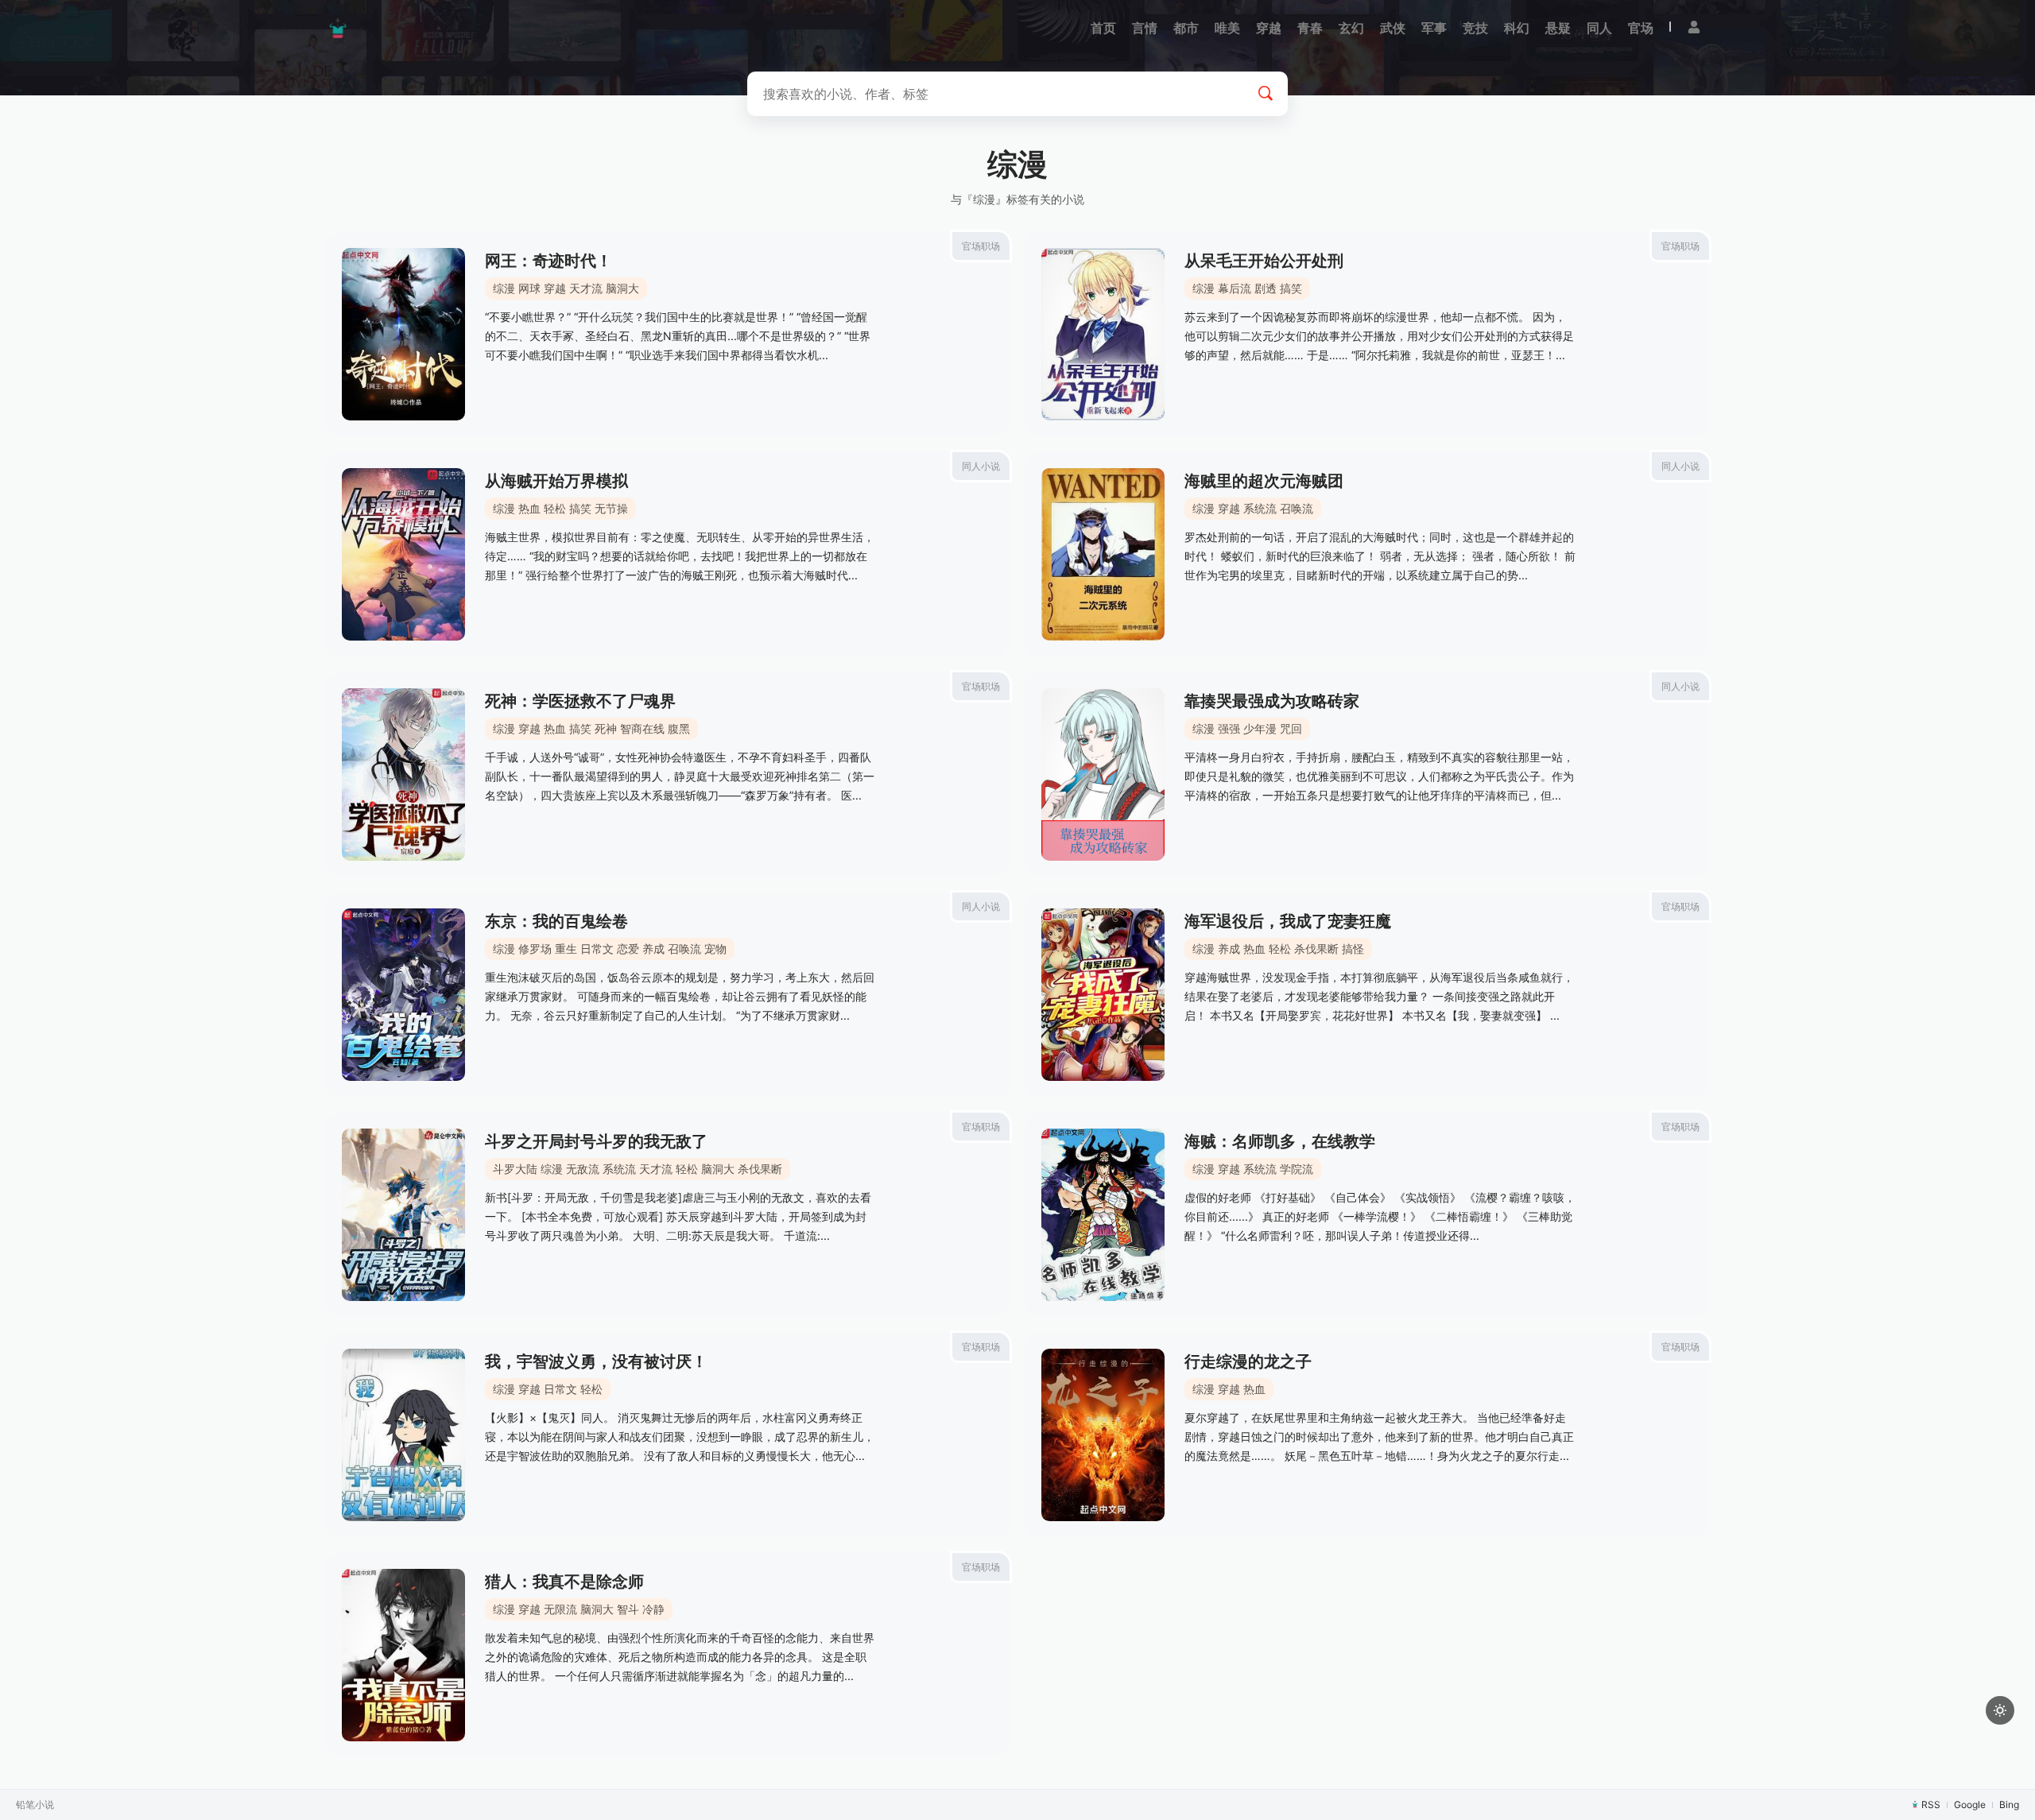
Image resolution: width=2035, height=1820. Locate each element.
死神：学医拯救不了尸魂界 (580, 701)
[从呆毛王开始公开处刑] (1103, 334)
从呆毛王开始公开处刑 (1264, 261)
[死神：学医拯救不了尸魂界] (403, 774)
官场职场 (981, 246)
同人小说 (981, 466)
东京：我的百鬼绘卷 (556, 921)
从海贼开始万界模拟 (556, 481)
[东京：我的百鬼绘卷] (403, 995)
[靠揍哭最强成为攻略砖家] (1103, 774)
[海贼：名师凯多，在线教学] (1103, 1215)
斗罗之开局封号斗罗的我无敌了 (596, 1141)
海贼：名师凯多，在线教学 (1280, 1141)
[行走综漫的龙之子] (1103, 1435)
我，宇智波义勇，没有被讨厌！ (596, 1361)
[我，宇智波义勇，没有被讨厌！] (403, 1435)
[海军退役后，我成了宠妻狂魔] (1103, 995)
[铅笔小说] (338, 28)
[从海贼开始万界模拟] (403, 554)
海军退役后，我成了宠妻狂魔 (1288, 921)
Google (1970, 1805)
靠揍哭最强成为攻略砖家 (1272, 701)
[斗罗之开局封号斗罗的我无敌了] (403, 1215)
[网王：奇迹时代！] (403, 334)
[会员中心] (1694, 27)
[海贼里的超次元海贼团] (1103, 554)
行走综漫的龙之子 (1248, 1361)
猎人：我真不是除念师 (564, 1582)
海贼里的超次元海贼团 (1264, 481)
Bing (2009, 1805)
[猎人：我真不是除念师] (403, 1655)
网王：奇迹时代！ (548, 261)
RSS (1931, 1805)
